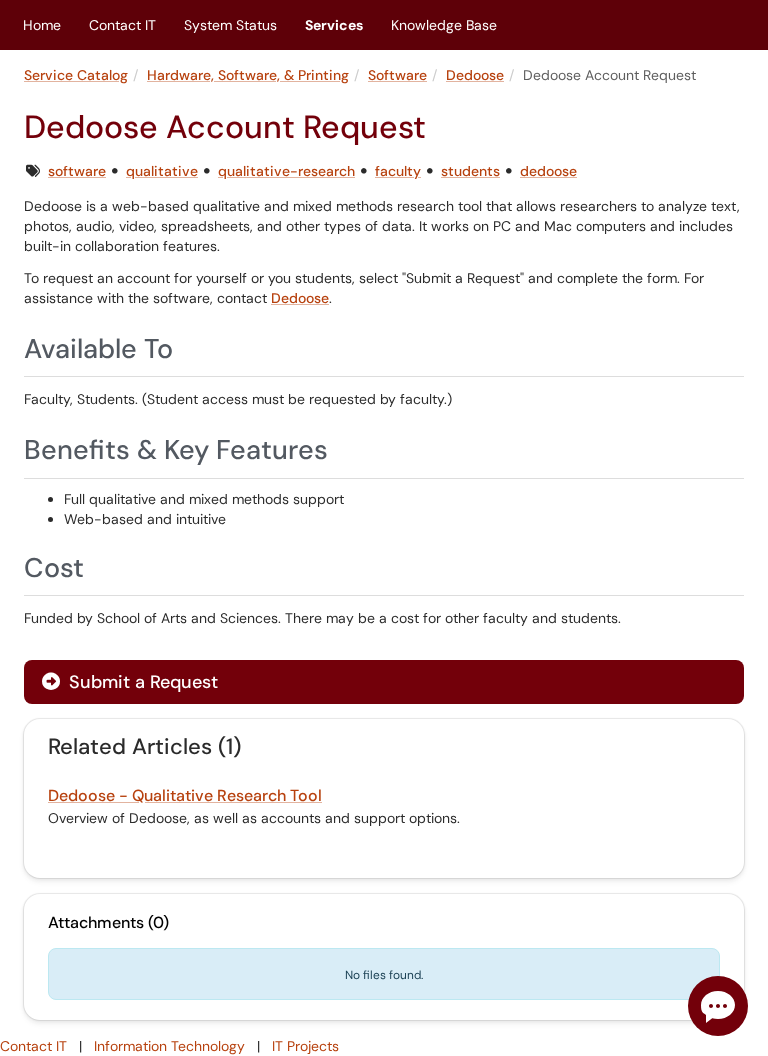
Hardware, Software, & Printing (248, 75)
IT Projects (305, 1046)
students (470, 171)
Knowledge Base (444, 25)
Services (334, 25)
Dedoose (475, 75)
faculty (398, 171)
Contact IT (122, 25)
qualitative (162, 171)
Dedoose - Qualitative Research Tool (185, 795)
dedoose (548, 171)
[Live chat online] (718, 1006)
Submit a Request (141, 682)
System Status (230, 25)
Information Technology (169, 1046)
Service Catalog (76, 75)
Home (42, 25)
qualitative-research (286, 171)
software (77, 171)
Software (397, 75)
